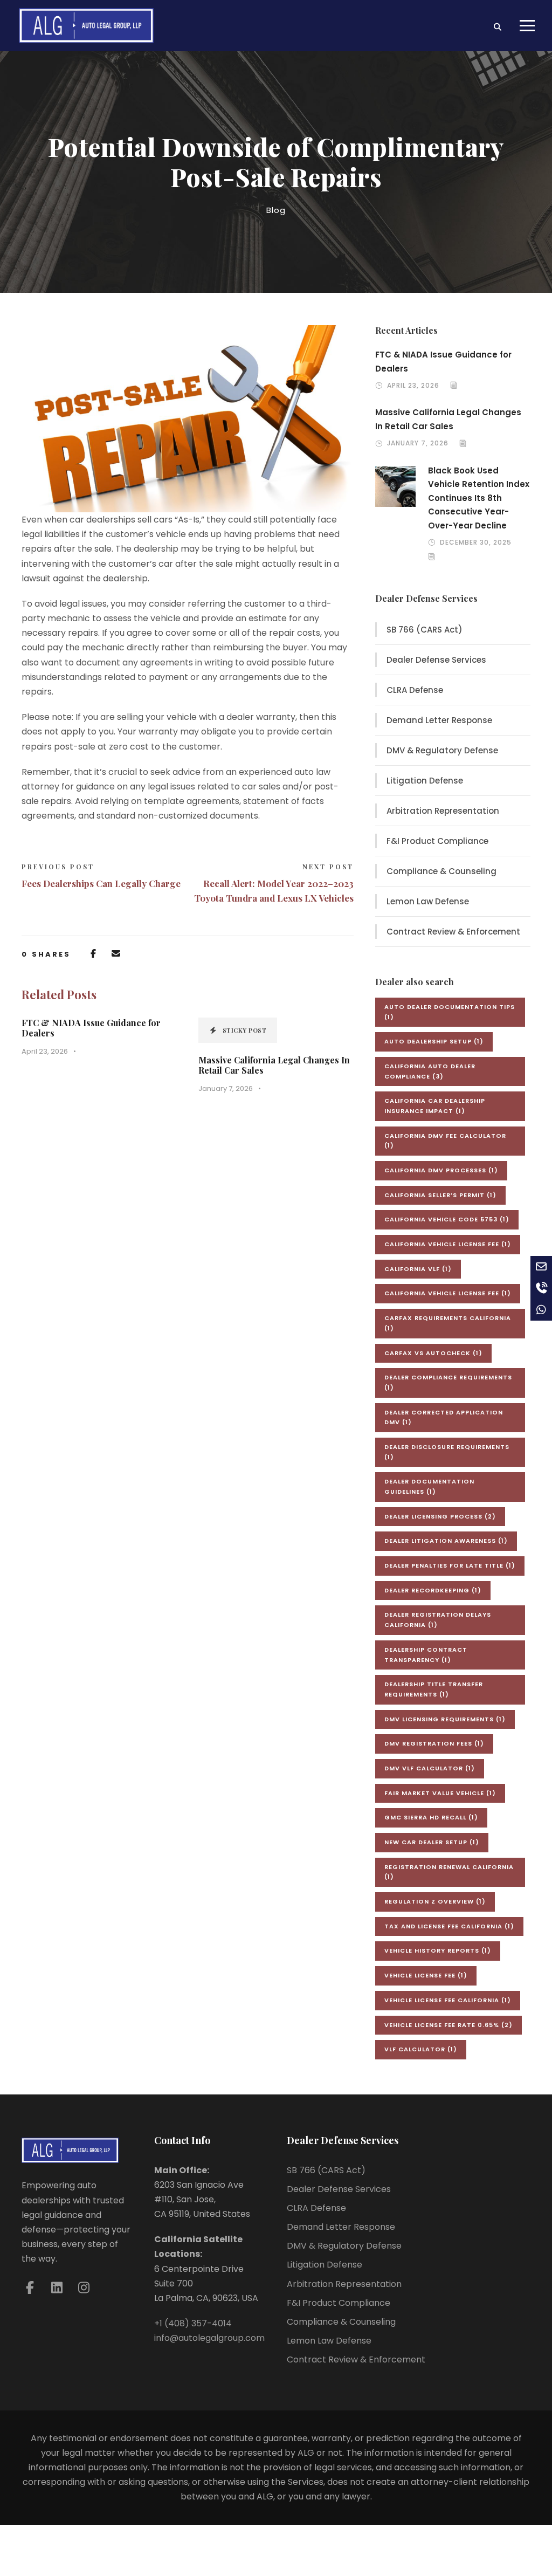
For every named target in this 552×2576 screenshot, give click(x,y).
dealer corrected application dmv (444, 1417)
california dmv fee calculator (445, 1141)
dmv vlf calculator (430, 1768)
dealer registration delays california (438, 1620)
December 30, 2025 (476, 542)
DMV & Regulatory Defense (442, 750)
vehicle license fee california (448, 2000)
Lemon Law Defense (428, 901)
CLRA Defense (415, 690)
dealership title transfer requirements (434, 1689)
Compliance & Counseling (441, 871)
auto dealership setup (434, 1041)
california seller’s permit (440, 1195)
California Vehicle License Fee (448, 1293)
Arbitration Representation (443, 811)
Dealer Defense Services (436, 660)
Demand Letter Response (439, 720)
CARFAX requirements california (448, 1323)
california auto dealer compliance (430, 1071)
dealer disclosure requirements (447, 1452)
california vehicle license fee (448, 1244)
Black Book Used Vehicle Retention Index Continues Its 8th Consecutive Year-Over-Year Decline (479, 498)
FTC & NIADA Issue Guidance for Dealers (91, 1028)
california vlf (418, 1269)
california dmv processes (441, 1170)
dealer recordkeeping (433, 1590)
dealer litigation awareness (446, 1541)
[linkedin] (57, 2288)
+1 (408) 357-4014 (193, 2323)
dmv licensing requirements (445, 1719)
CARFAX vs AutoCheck (433, 1353)
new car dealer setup (432, 1842)
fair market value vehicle (440, 1793)
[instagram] (84, 2288)
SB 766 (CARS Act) (425, 630)
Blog (276, 210)
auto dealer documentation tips (450, 1012)
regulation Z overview (435, 1901)
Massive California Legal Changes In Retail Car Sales (274, 1065)
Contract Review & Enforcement (453, 932)
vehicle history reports (438, 1950)
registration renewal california (449, 1872)
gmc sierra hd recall (431, 1817)
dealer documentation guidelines (429, 1486)
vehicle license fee (426, 1975)
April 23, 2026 (45, 1051)
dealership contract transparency (426, 1655)
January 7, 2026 (226, 1088)
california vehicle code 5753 (447, 1219)
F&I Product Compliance (437, 841)
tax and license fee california (449, 1926)
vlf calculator (421, 2049)
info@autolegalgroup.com (209, 2338)
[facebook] (30, 2288)
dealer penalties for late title (450, 1565)
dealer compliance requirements (448, 1382)
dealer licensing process (440, 1516)
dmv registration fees (434, 1743)
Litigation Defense (425, 781)
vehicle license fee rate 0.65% (448, 2025)
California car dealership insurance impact (435, 1106)
